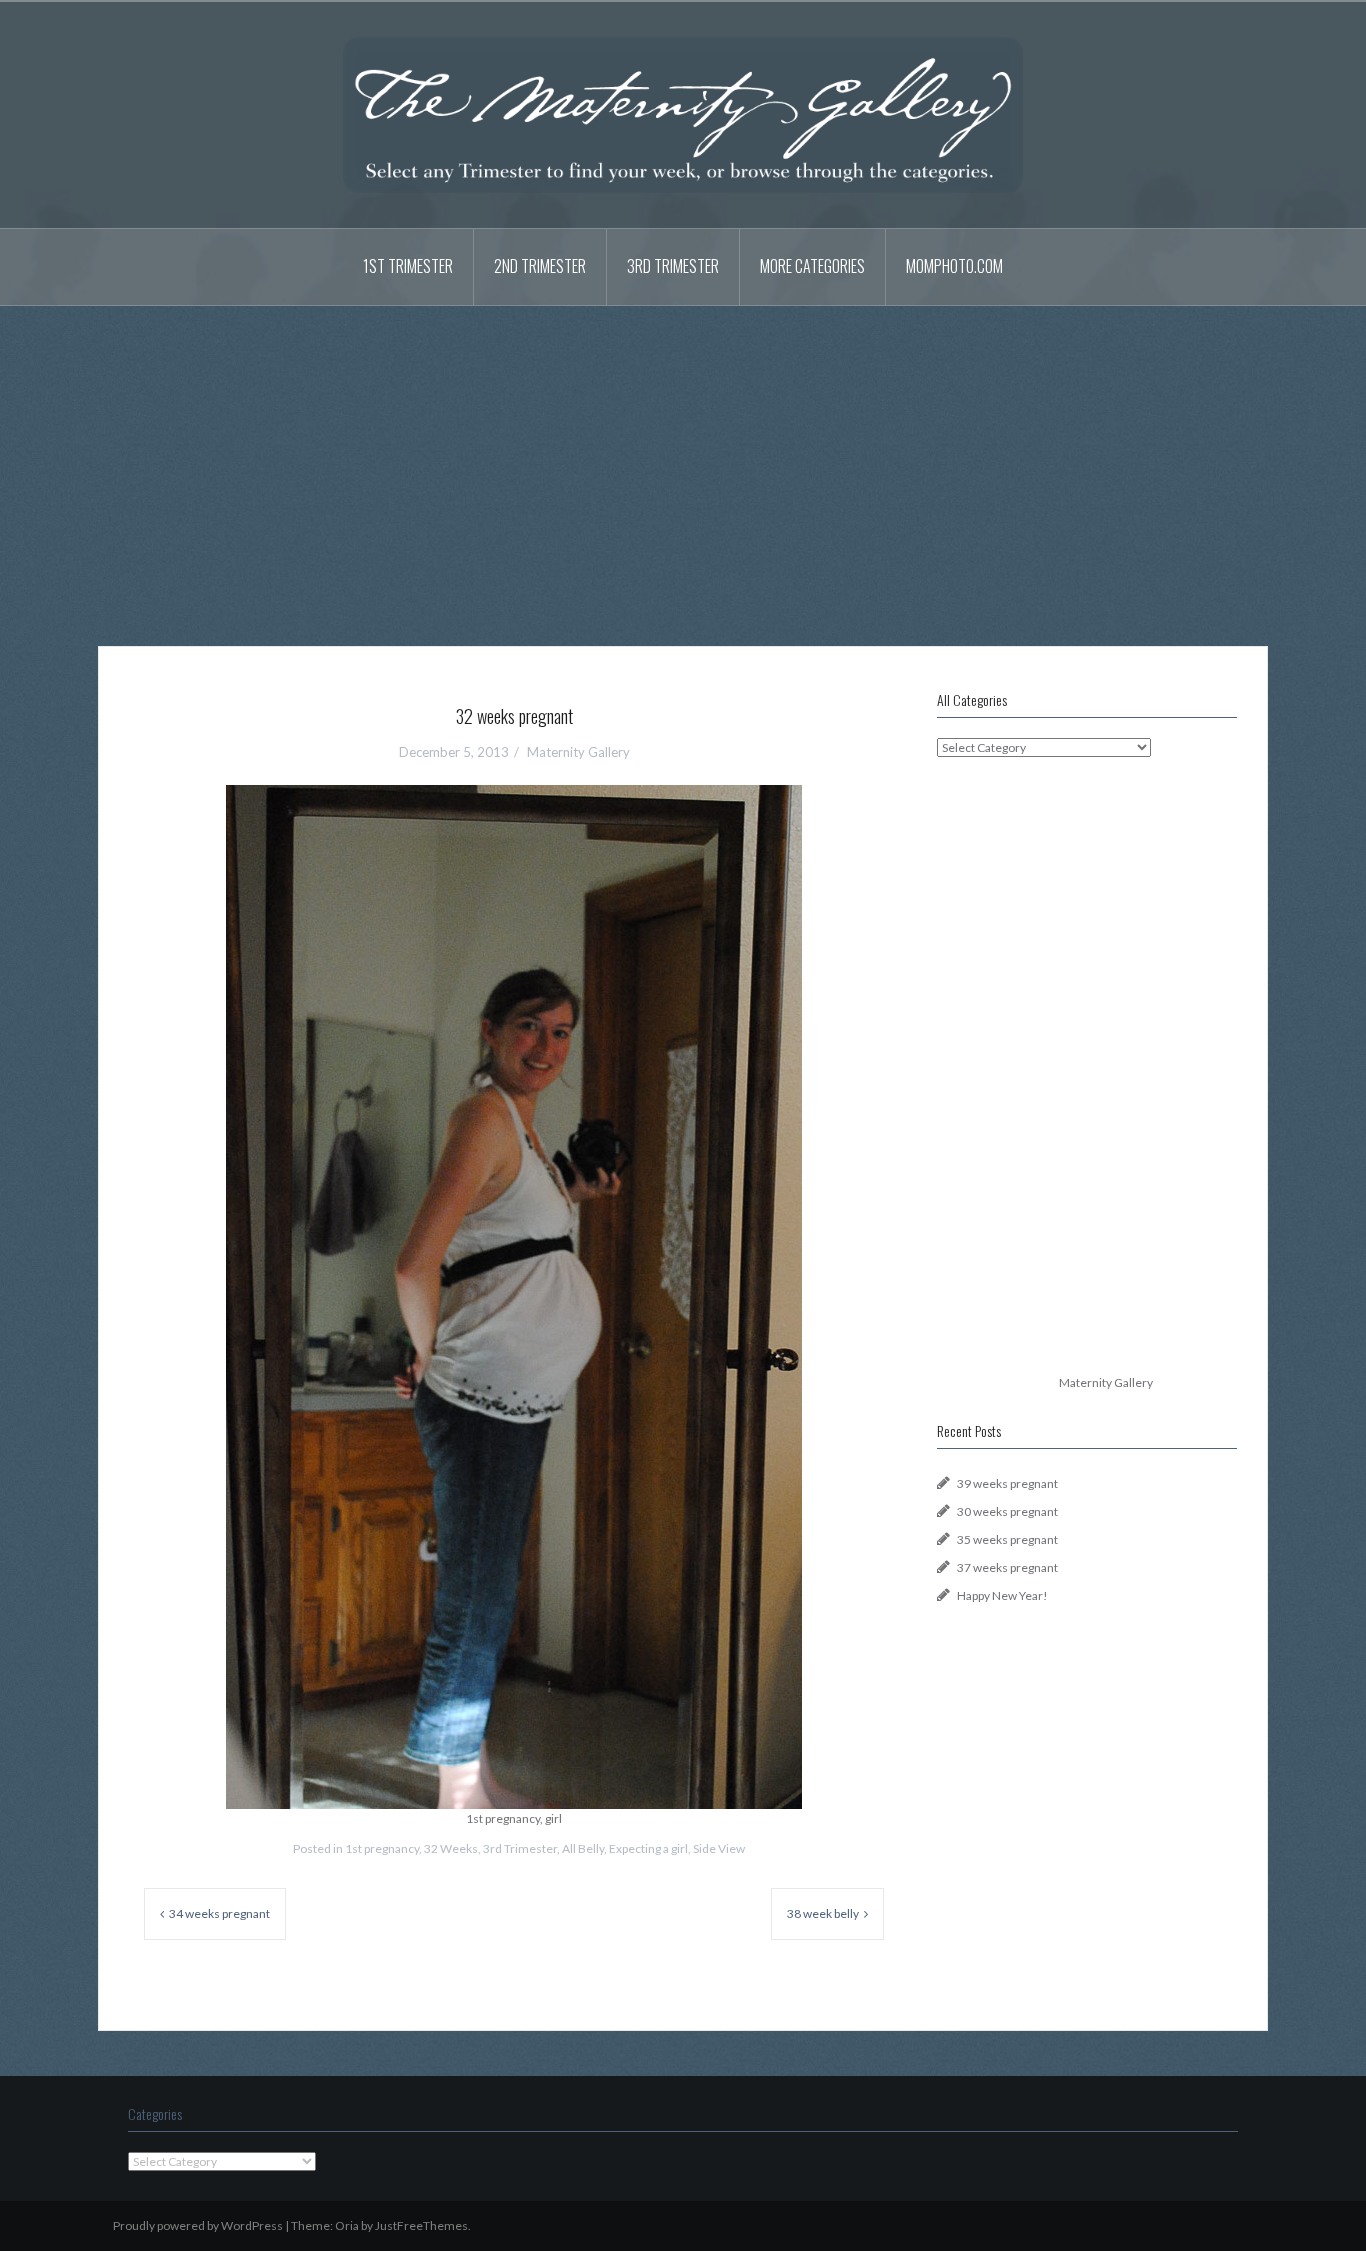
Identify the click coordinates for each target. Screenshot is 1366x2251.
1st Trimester (408, 266)
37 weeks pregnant (1007, 1567)
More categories (812, 266)
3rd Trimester (673, 266)
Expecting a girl (648, 1848)
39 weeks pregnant (1007, 1483)
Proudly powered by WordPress (198, 2225)
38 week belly (823, 1913)
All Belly (583, 1848)
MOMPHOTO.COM (954, 266)
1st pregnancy (382, 1848)
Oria (347, 2225)
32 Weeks (451, 1848)
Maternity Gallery (578, 752)
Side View (719, 1848)
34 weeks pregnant (219, 1913)
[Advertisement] (683, 461)
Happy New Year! (1002, 1595)
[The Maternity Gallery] (683, 113)
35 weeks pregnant (1007, 1539)
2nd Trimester (540, 266)
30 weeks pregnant (1007, 1511)
